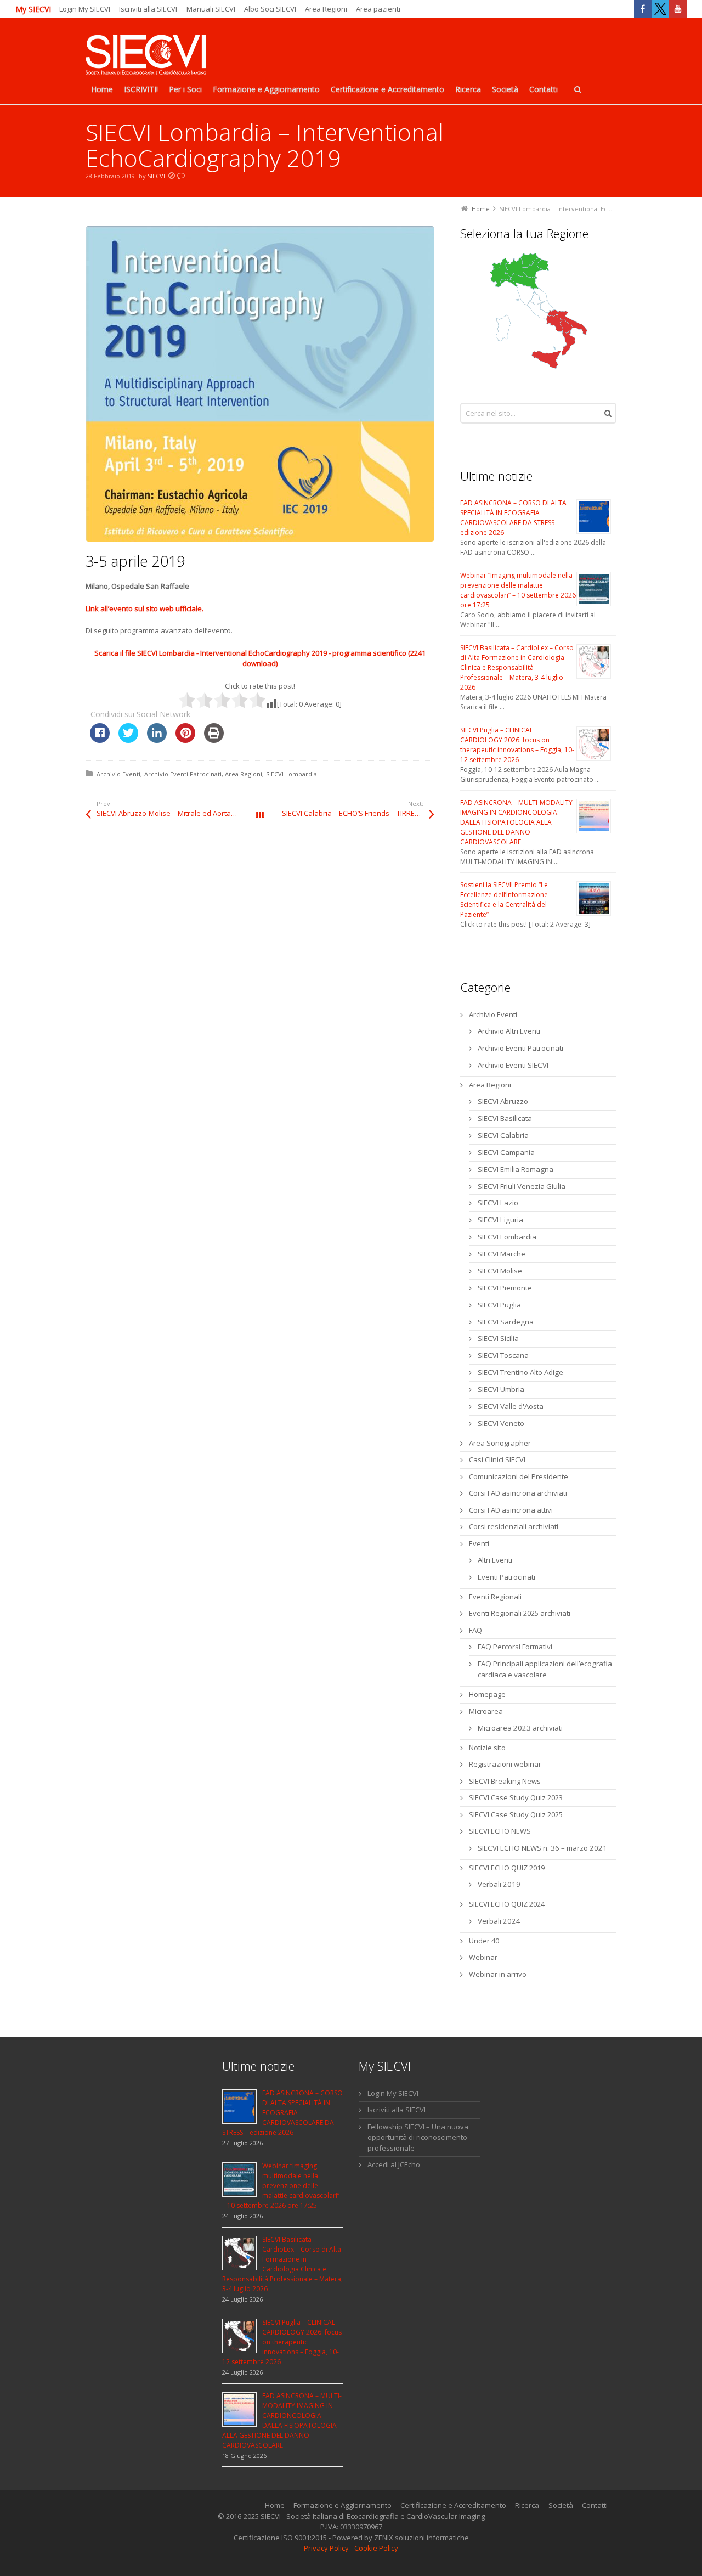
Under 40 (484, 1941)
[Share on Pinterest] (185, 740)
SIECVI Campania (506, 1152)
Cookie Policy (376, 2548)
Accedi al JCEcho (394, 2164)
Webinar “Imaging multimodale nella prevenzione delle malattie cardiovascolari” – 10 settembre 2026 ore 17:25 (518, 590)
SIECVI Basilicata (505, 1118)
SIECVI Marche (502, 1254)
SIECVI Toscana (503, 1355)
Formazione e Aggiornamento (342, 2505)
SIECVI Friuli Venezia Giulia (522, 1186)
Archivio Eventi (118, 774)
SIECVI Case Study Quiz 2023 (516, 1797)
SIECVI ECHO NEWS (500, 1831)
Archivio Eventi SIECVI (513, 1065)
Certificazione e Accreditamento (453, 2505)
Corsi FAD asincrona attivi (511, 1510)
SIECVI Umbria (501, 1389)
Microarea (486, 1711)
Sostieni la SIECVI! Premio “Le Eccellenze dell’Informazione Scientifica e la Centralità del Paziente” (504, 900)
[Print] (214, 740)
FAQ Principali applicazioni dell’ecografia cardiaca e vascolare (545, 1669)
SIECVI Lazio (498, 1203)
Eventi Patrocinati (506, 1577)
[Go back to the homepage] (146, 56)
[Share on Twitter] (128, 740)
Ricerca (527, 2505)
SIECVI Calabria (503, 1135)
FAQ (475, 1630)
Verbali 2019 (499, 1884)
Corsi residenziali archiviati (514, 1526)
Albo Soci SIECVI (270, 9)
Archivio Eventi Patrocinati (183, 774)
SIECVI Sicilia (498, 1338)
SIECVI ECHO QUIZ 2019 (507, 1868)
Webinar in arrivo (498, 1974)
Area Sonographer (500, 1443)
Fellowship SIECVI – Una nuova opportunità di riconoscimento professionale (418, 2137)
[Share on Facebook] (100, 740)
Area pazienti (378, 9)
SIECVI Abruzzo (503, 1101)
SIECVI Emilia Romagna (516, 1169)
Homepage (487, 1694)
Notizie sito (487, 1748)
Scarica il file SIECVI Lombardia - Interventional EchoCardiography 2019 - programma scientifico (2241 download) (260, 658)
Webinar (483, 1957)
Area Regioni (326, 9)
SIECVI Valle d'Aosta (511, 1406)
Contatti (595, 2505)
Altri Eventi (495, 1560)
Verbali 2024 (499, 1921)
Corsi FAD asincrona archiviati (518, 1493)
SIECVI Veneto (501, 1423)
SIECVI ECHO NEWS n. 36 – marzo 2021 (542, 1848)
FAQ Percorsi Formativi (515, 1647)
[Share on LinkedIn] (157, 740)
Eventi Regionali (495, 1597)
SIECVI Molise (500, 1271)
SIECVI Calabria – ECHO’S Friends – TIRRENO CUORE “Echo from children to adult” (358, 813)
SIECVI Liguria (500, 1220)
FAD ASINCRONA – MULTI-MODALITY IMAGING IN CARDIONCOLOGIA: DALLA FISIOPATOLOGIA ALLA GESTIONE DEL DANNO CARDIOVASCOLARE (516, 822)
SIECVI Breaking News (505, 1781)
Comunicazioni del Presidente (519, 1476)
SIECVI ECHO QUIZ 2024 (507, 1904)
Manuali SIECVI (211, 9)
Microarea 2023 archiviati (520, 1728)
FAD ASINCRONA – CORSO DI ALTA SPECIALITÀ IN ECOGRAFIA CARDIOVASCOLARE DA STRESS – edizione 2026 (513, 518)
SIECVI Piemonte (505, 1288)
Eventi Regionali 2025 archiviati (520, 1613)
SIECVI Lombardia (291, 774)
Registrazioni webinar (505, 1764)
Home (275, 2505)
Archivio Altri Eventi (509, 1031)
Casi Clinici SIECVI (497, 1459)
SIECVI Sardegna (506, 1322)
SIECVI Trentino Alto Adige (520, 1372)
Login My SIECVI (85, 9)
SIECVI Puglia (499, 1305)
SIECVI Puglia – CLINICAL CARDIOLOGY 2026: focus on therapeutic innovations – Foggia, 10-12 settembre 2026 (517, 745)
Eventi (479, 1543)
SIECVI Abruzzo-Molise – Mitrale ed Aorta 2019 (172, 813)
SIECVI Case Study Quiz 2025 (516, 1814)
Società (561, 2505)
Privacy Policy (326, 2548)
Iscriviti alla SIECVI (148, 9)
